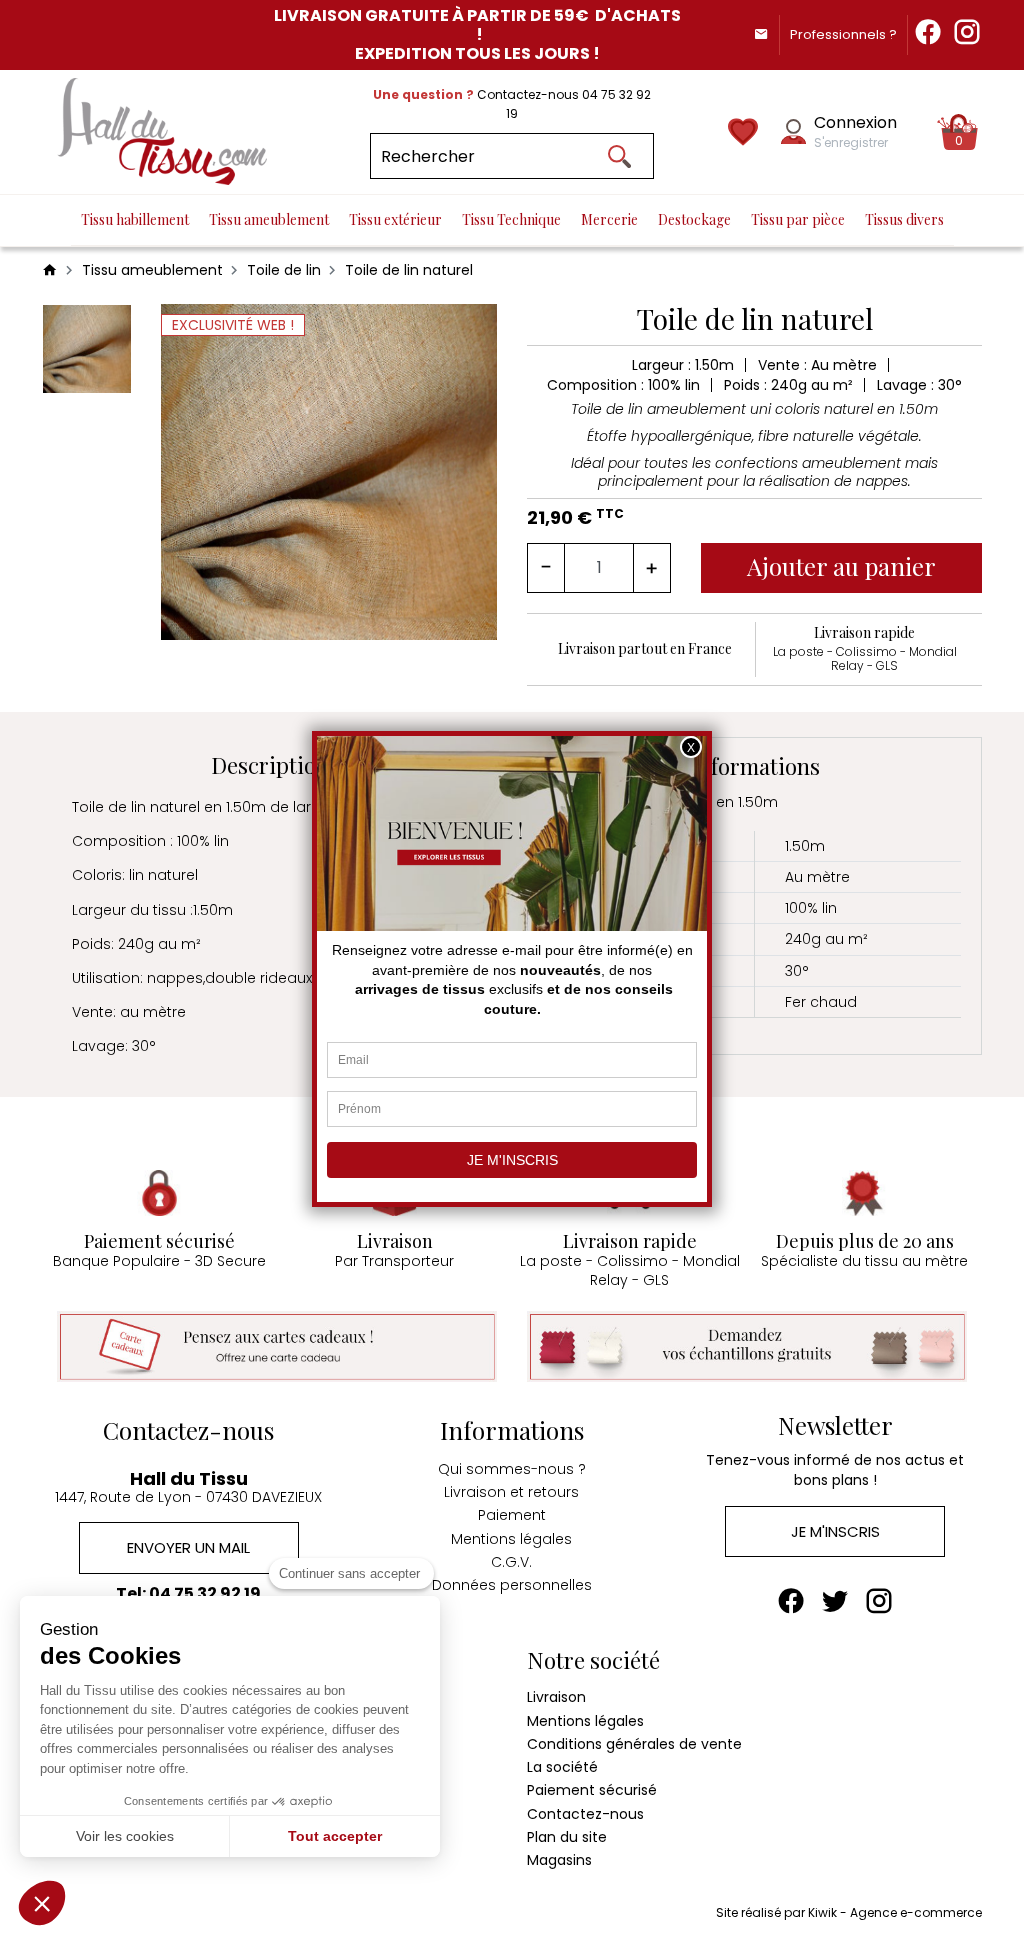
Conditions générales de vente (634, 1744)
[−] (546, 568)
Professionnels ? (843, 34)
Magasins (559, 1860)
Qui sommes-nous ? (512, 1469)
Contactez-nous (585, 1814)
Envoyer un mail (188, 1547)
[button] (42, 1903)
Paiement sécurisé (592, 1790)
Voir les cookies (125, 1836)
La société (562, 1767)
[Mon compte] (793, 131)
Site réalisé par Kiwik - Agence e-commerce (849, 1912)
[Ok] (620, 156)
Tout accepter (335, 1836)
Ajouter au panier (841, 566)
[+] (652, 568)
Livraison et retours (511, 1492)
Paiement (512, 1515)
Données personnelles (512, 1585)
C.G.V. (511, 1562)
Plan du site (567, 1837)
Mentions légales (511, 1539)
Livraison (556, 1697)
